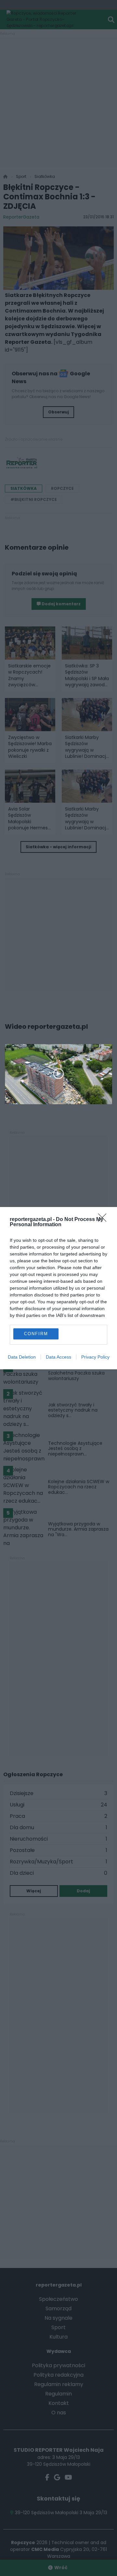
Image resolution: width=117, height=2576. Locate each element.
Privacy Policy (95, 1357)
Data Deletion (22, 1357)
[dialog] (58, 1288)
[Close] (104, 1220)
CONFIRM (36, 1334)
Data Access (58, 1357)
